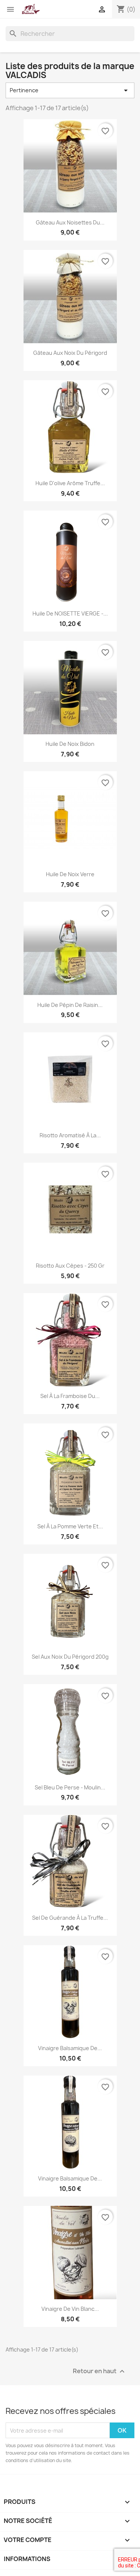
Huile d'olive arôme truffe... (70, 483)
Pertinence (70, 90)
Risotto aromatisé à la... (70, 1135)
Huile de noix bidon (70, 744)
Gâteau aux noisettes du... (70, 222)
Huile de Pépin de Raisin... (70, 1005)
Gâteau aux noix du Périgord (70, 353)
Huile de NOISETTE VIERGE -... (70, 613)
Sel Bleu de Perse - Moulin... (70, 1787)
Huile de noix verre (70, 874)
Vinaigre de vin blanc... (70, 2309)
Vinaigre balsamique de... (70, 2048)
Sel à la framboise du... (70, 1396)
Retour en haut (100, 2372)
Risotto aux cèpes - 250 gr (70, 1266)
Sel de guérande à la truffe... (70, 1918)
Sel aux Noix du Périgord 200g (70, 1657)
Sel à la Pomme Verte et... (70, 1526)
